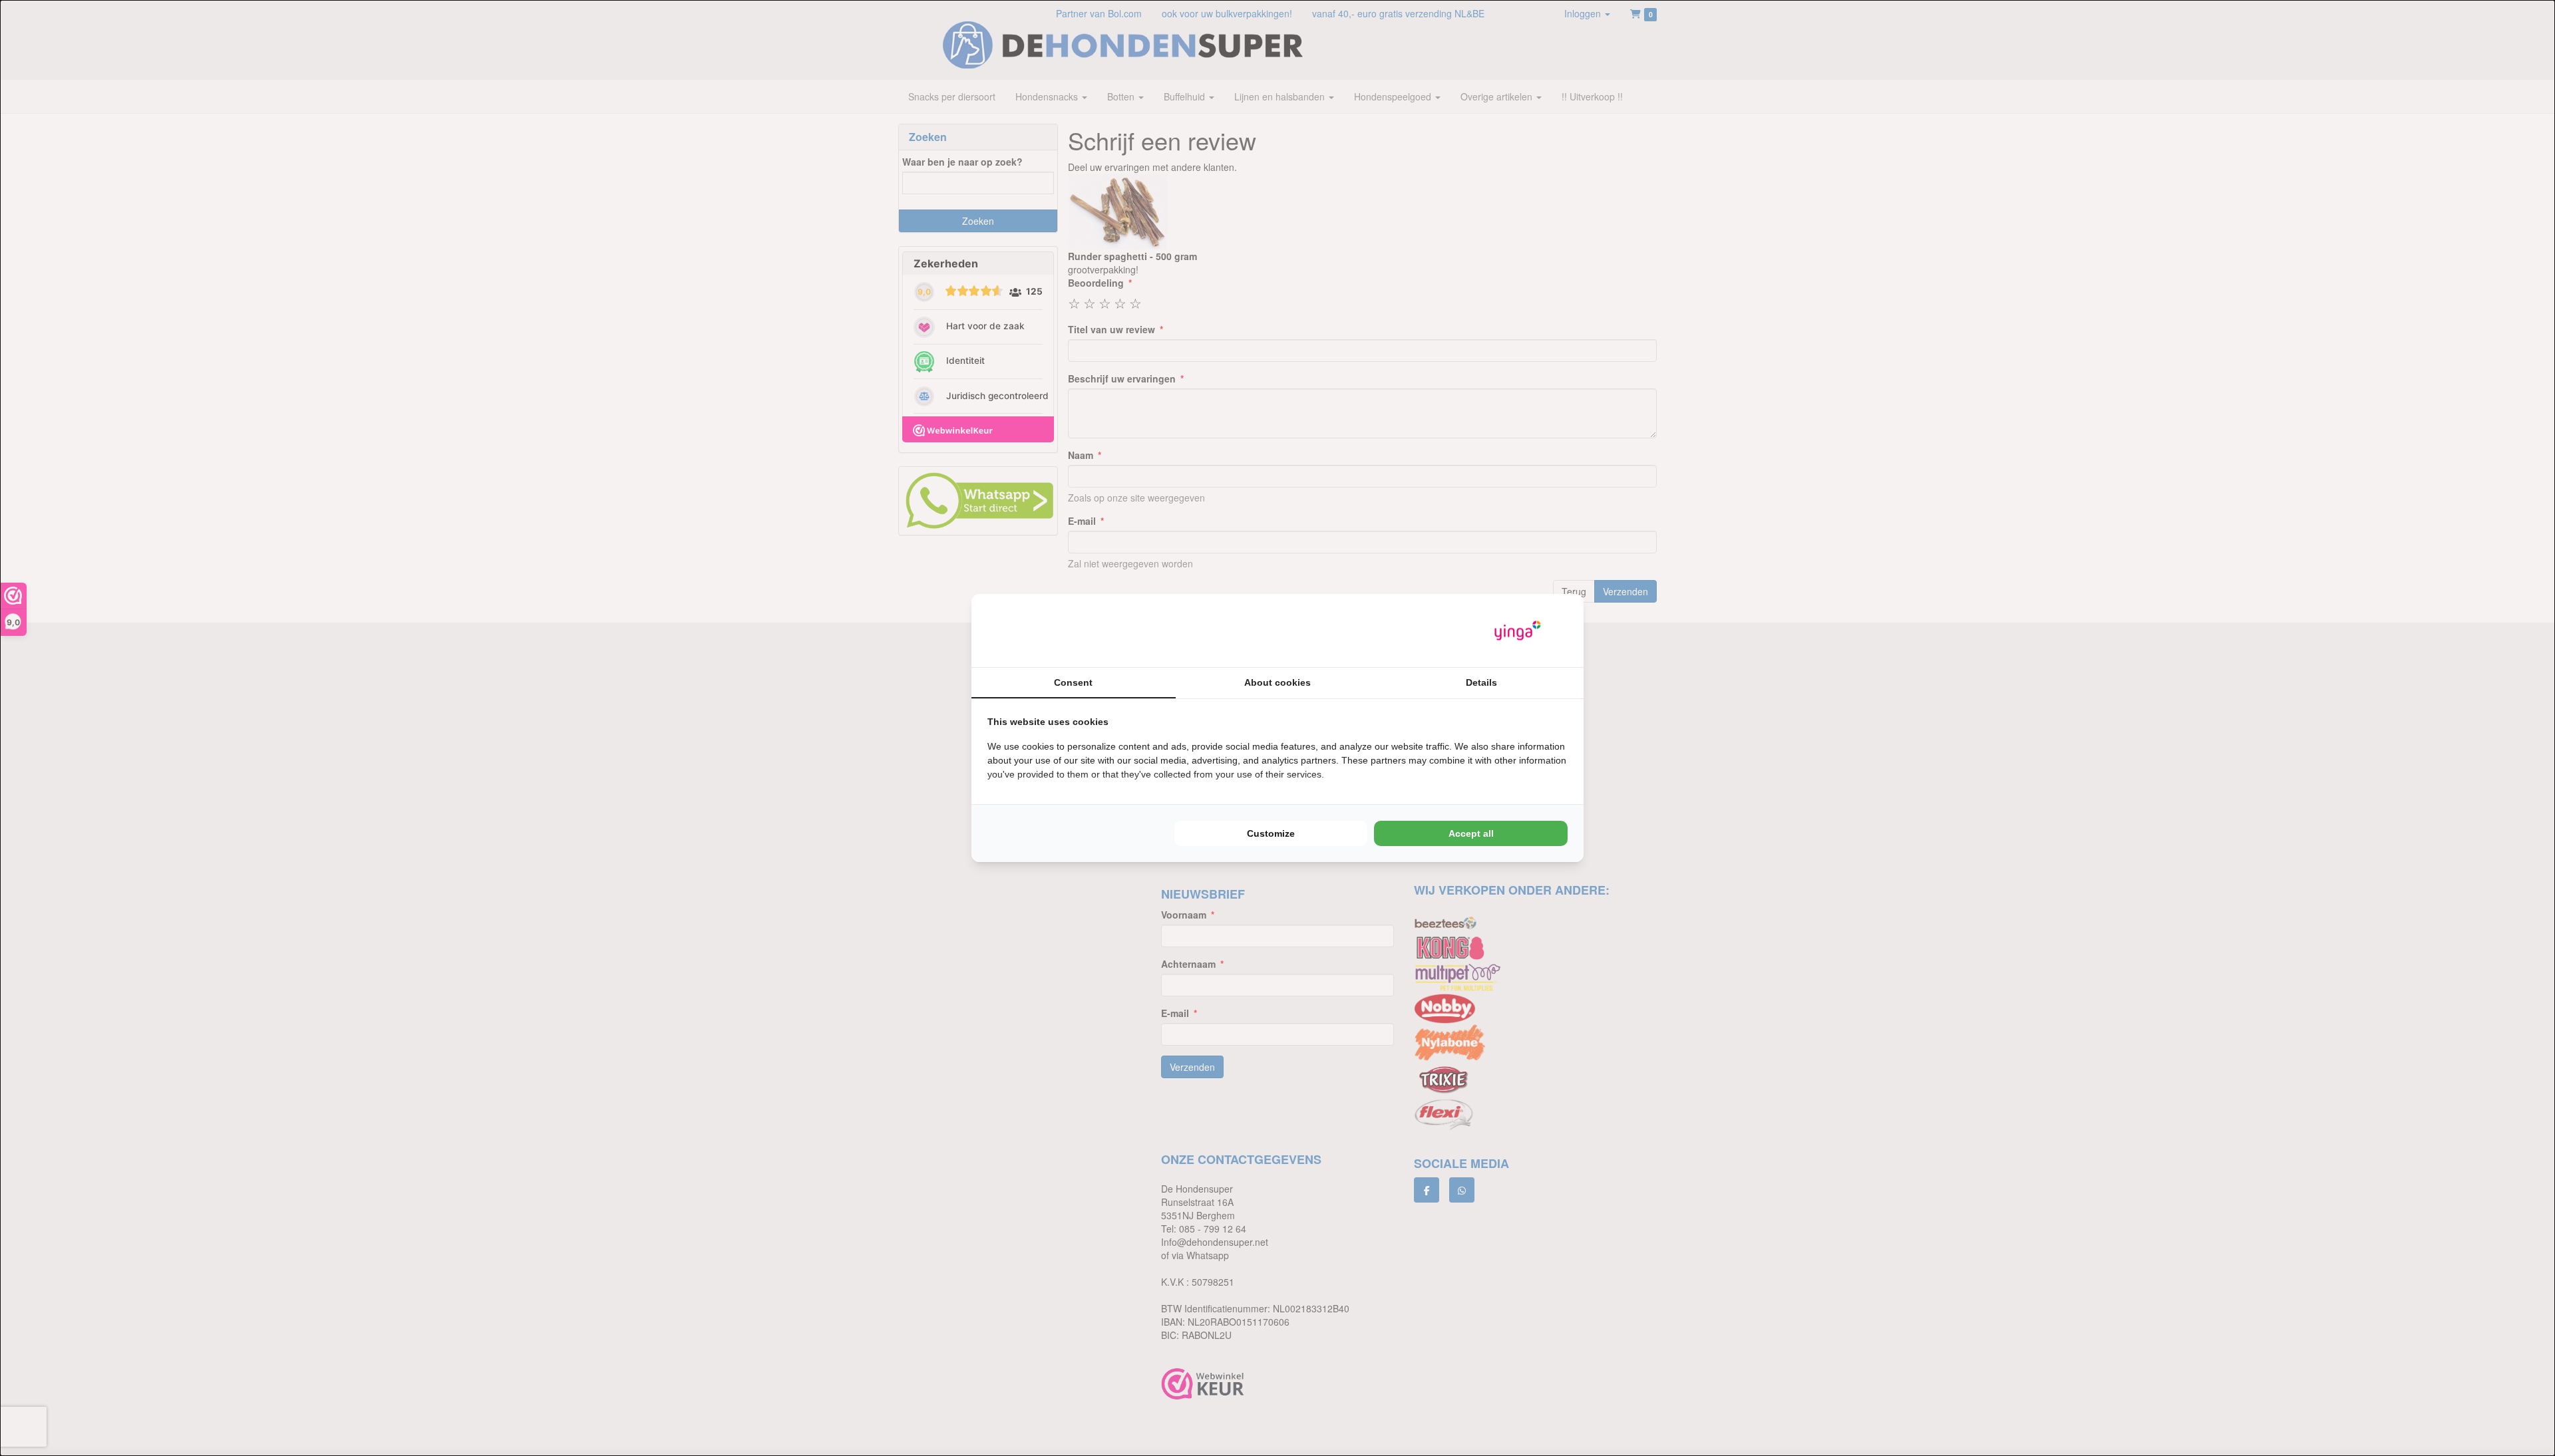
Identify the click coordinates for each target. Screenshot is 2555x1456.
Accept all (1471, 833)
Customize (1271, 833)
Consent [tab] (1073, 682)
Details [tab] (1481, 682)
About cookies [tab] (1277, 682)
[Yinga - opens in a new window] (1518, 631)
